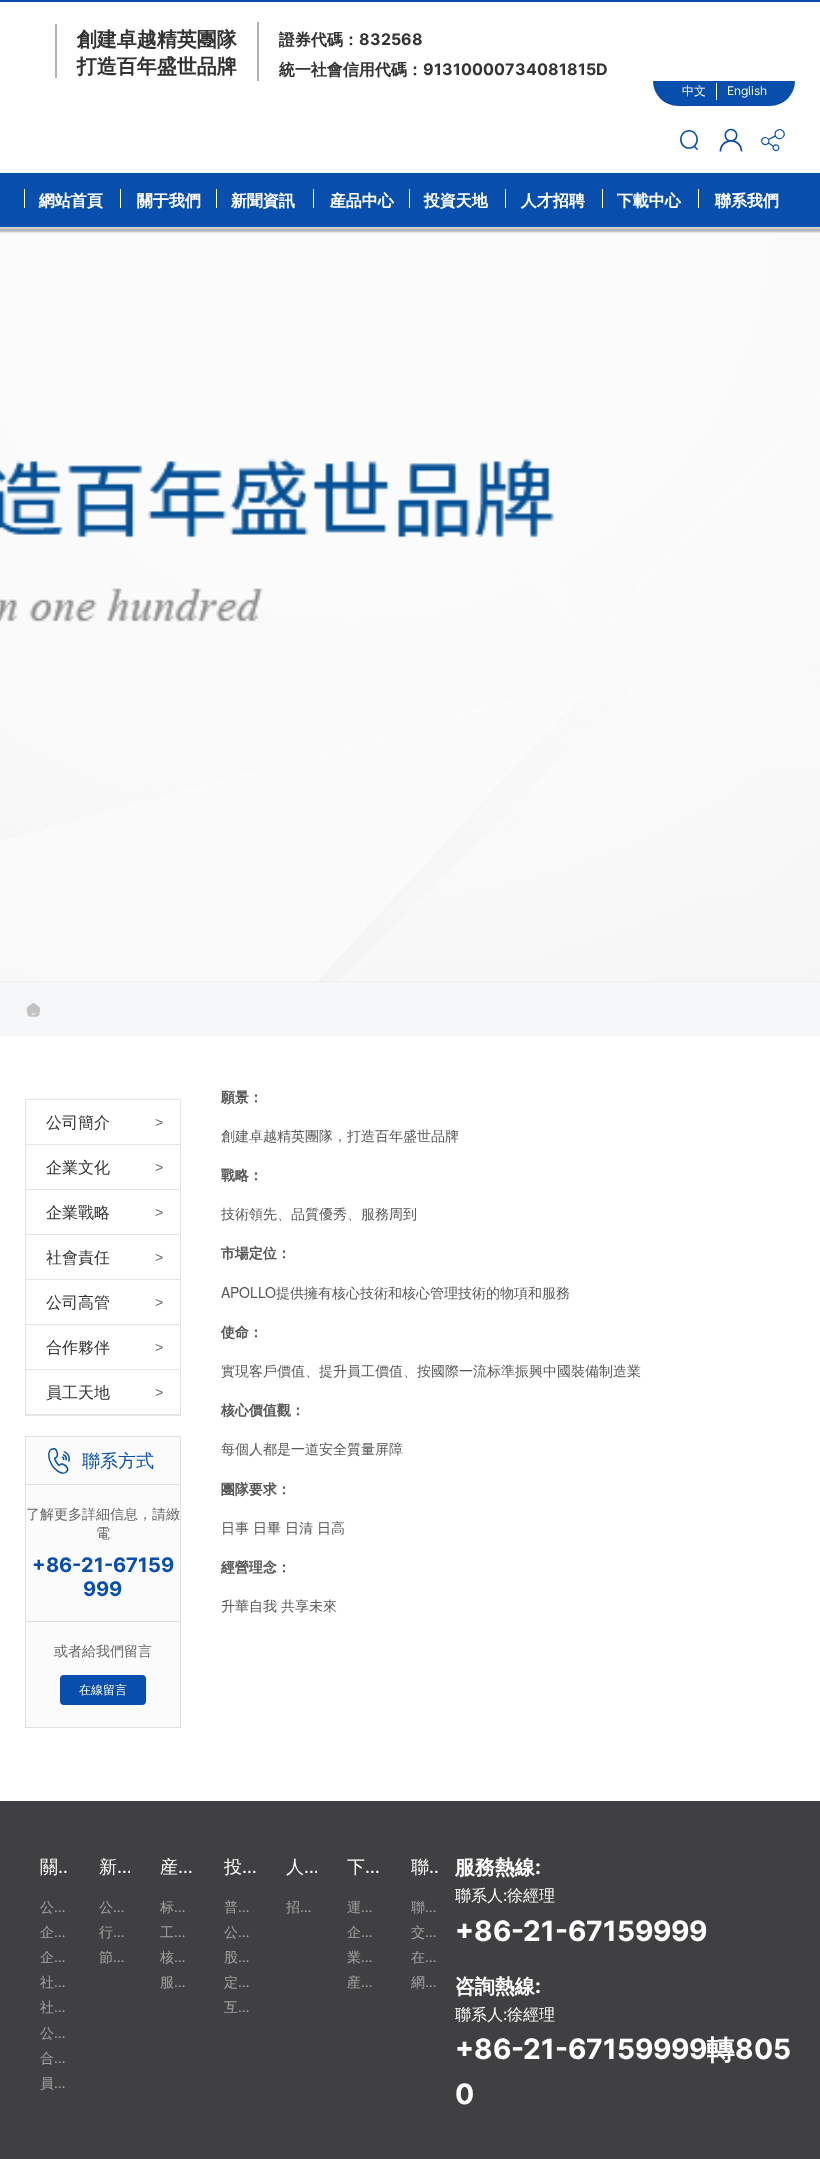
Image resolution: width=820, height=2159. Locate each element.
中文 (694, 90)
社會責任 (78, 1257)
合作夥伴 (78, 1347)
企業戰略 (78, 1212)
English (747, 90)
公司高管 (78, 1302)
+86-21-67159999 (103, 1577)
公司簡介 (78, 1122)
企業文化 (78, 1167)
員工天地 (78, 1392)
